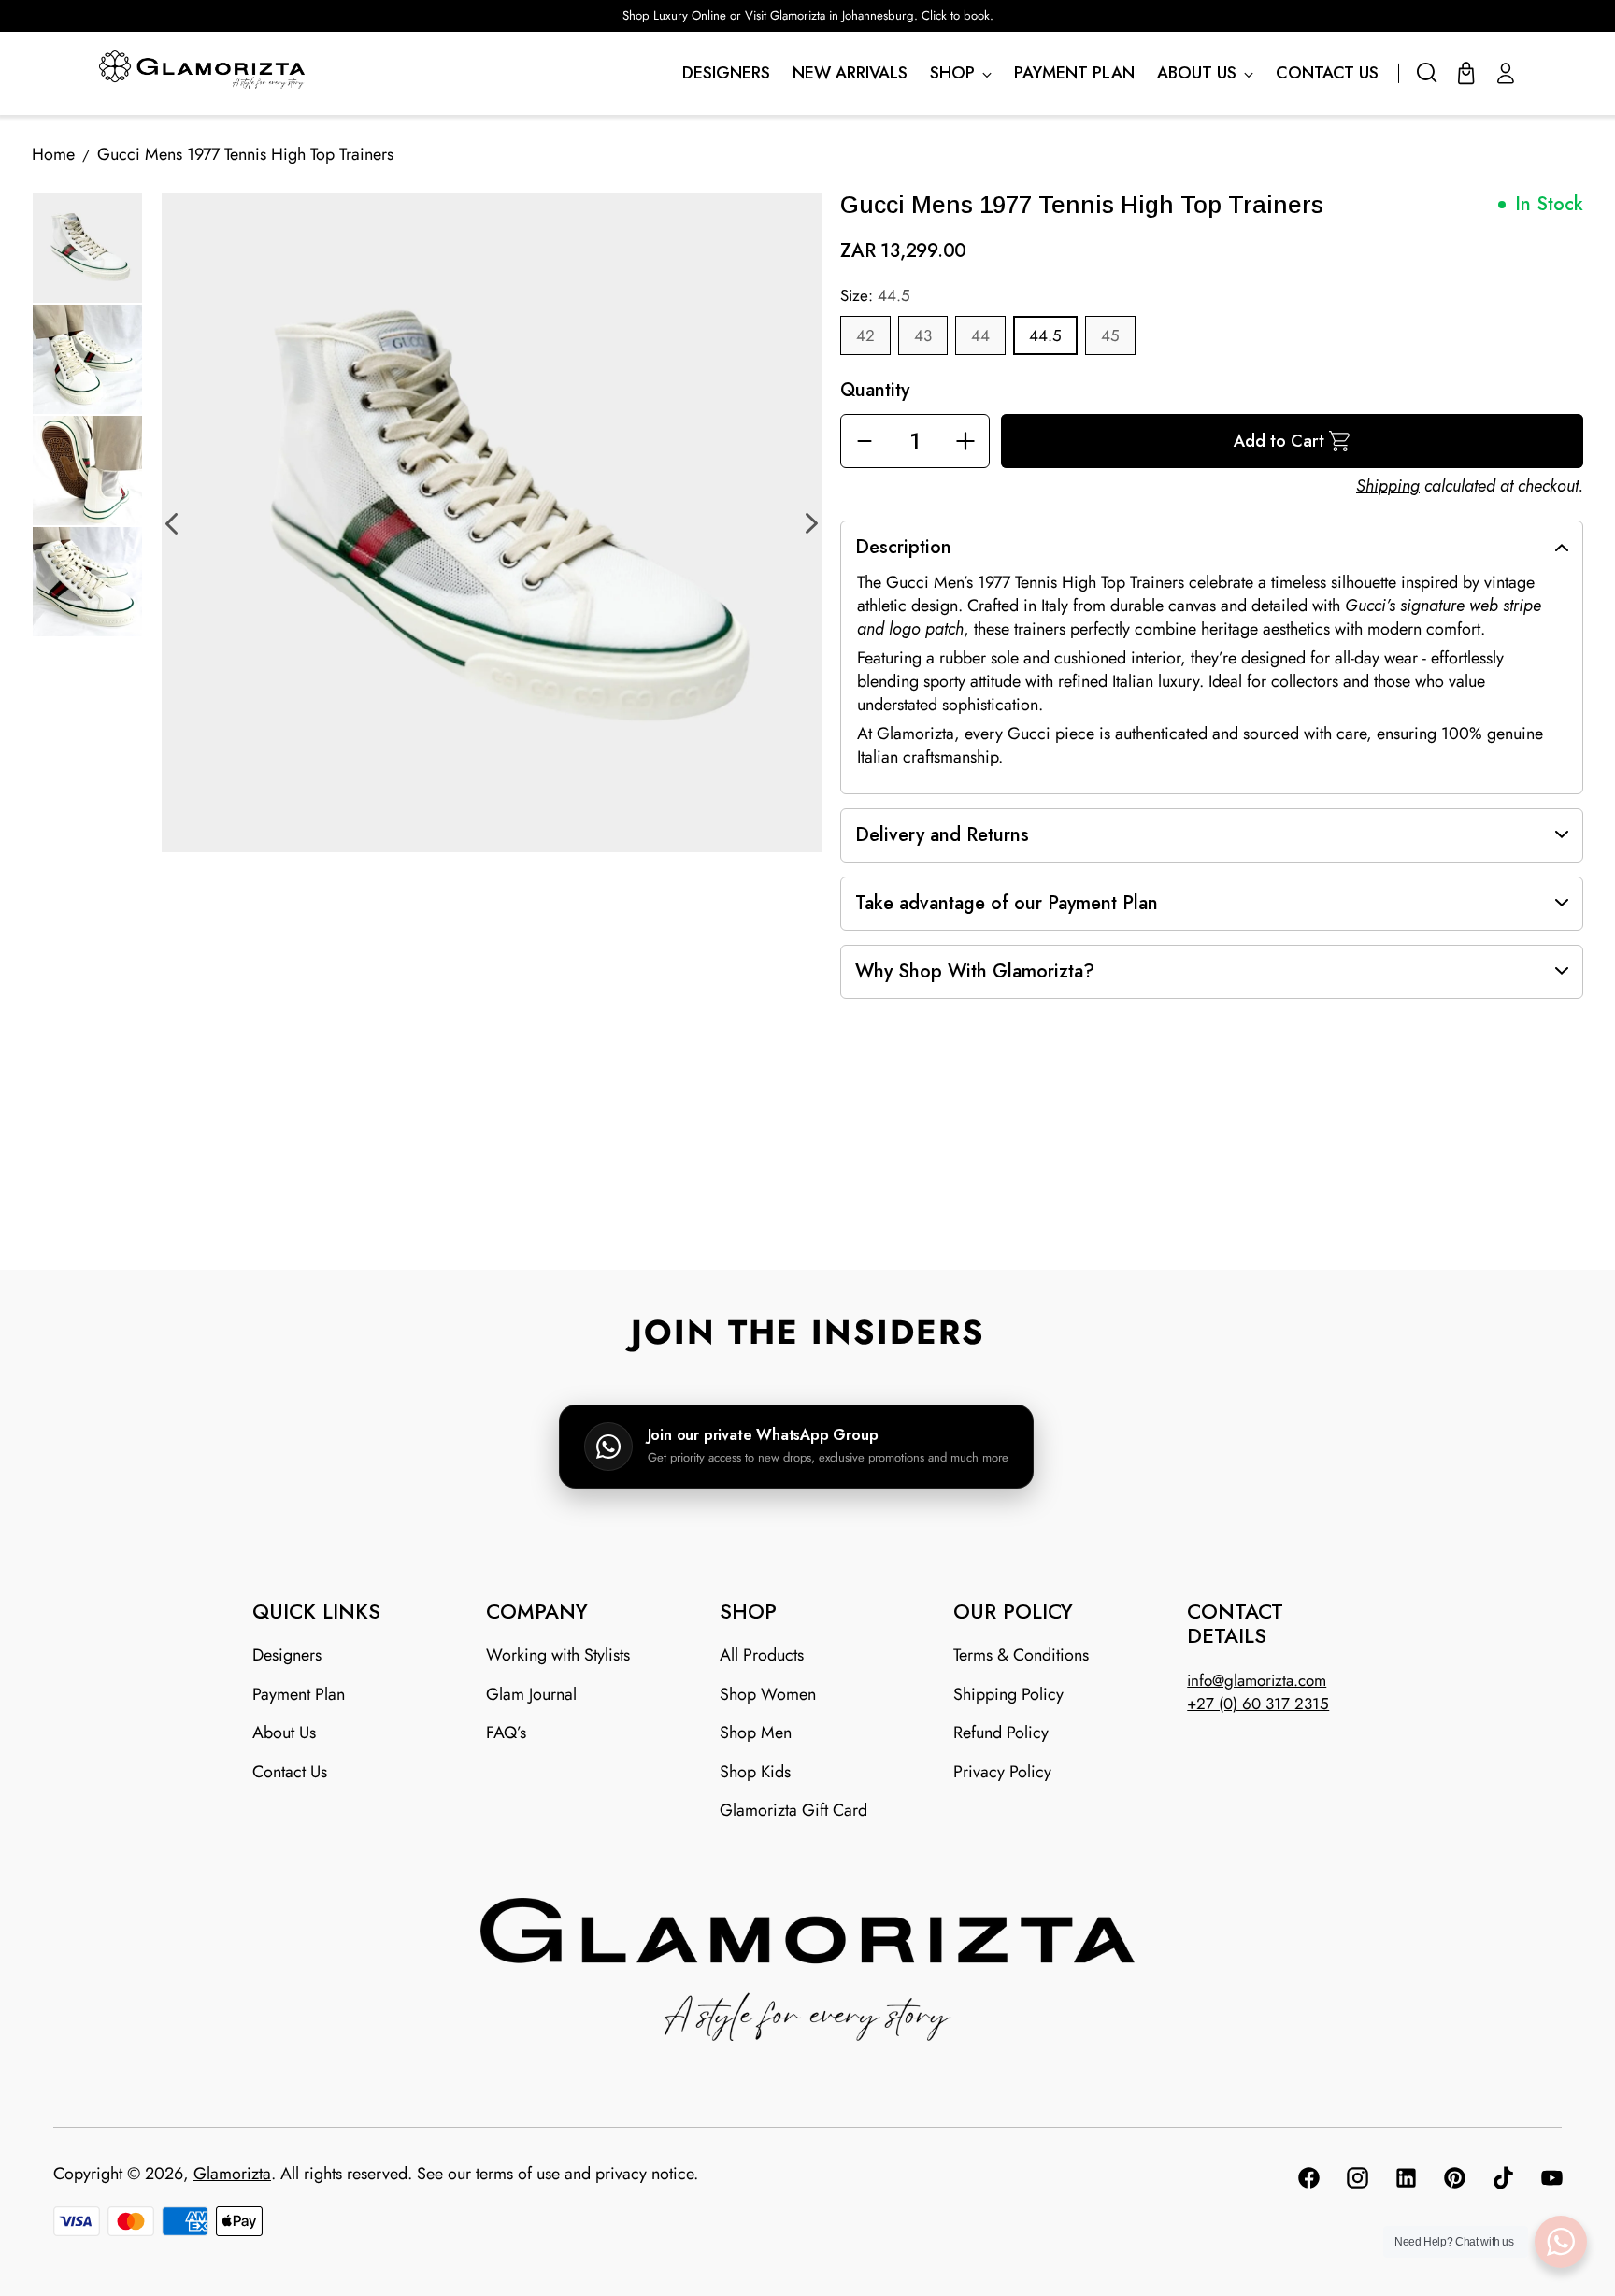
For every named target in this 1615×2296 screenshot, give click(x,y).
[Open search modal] (1427, 73)
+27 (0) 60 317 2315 (1258, 1704)
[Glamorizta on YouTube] (1551, 2182)
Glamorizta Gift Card (793, 1810)
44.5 (1045, 335)
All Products (762, 1655)
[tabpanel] (492, 522)
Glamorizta (232, 2174)
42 (865, 335)
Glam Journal (531, 1694)
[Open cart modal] (1466, 73)
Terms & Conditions (1021, 1655)
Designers (287, 1655)
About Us (284, 1733)
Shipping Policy (1008, 1694)
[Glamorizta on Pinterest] (1453, 2182)
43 (923, 335)
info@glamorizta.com (1257, 1680)
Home (53, 154)
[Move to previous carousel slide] (786, 1225)
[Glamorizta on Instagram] (1356, 2182)
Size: (875, 295)
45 (1110, 335)
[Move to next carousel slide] (829, 1224)
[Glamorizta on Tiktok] (1502, 2182)
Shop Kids (755, 1772)
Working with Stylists (558, 1655)
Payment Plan (299, 1694)
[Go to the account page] (1506, 73)
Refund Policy (1001, 1733)
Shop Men (756, 1733)
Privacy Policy (1002, 1772)
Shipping (1388, 486)
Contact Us (290, 1772)
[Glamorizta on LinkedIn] (1405, 2182)
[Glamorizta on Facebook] (1308, 2182)
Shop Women (768, 1694)
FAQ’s (506, 1733)
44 (980, 335)
